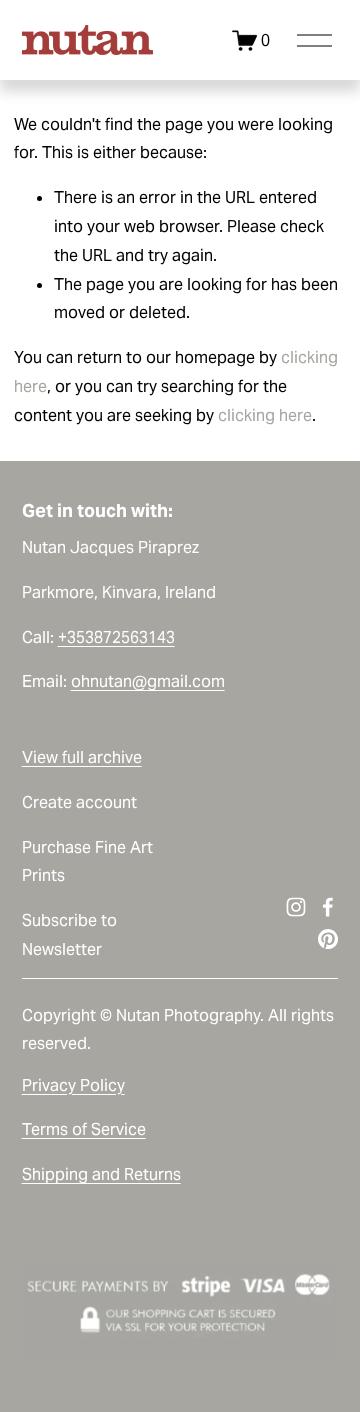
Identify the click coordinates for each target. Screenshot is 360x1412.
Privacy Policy (73, 1085)
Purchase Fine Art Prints (87, 862)
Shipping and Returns (101, 1174)
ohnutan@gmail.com (148, 681)
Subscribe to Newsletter (69, 935)
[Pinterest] (328, 939)
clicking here (265, 415)
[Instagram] (296, 907)
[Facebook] (328, 907)
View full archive (82, 757)
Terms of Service (84, 1129)
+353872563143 (116, 637)
